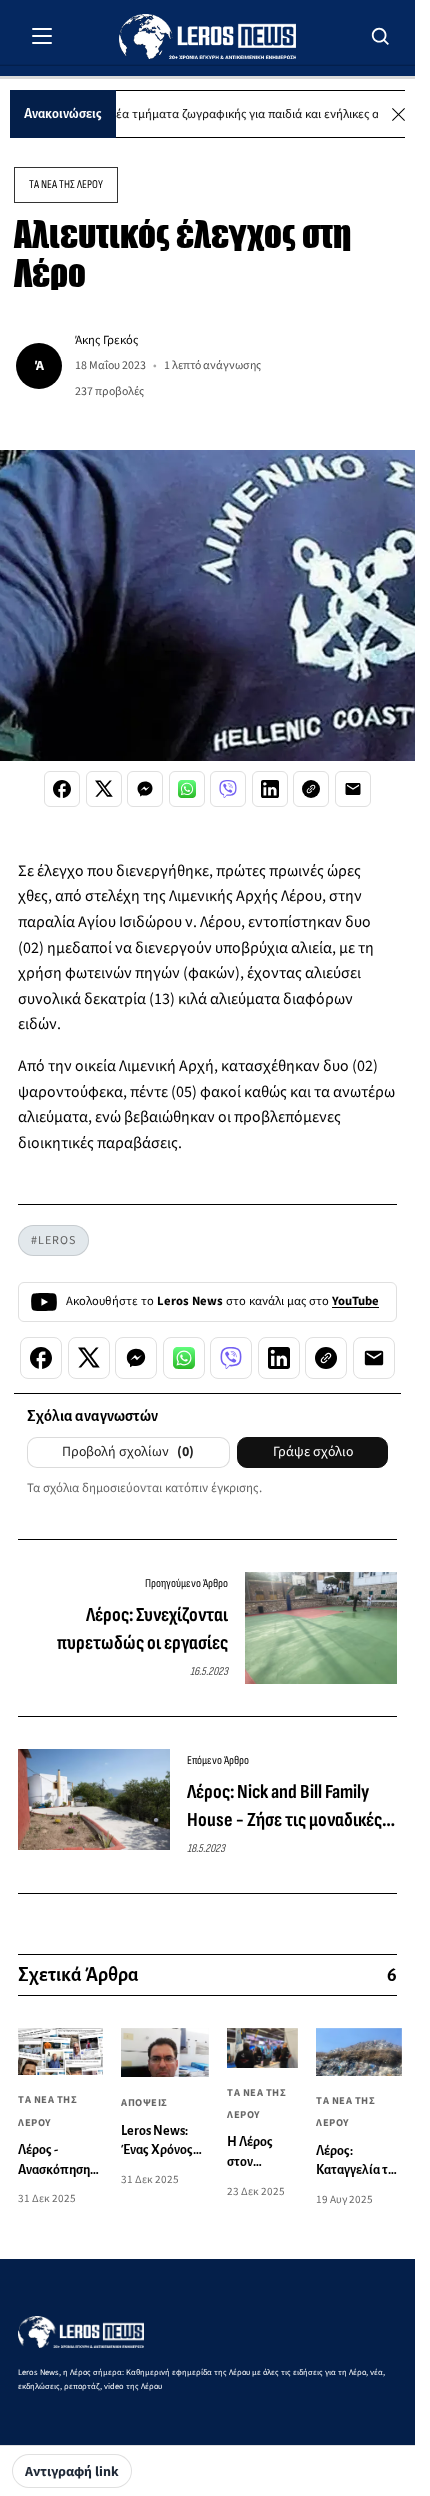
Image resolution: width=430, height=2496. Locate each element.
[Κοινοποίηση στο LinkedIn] (270, 789)
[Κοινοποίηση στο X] (104, 789)
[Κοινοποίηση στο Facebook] (62, 789)
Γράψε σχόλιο (313, 1452)
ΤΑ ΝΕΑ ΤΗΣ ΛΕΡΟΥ (66, 184)
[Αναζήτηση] (381, 36)
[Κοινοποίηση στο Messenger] (145, 789)
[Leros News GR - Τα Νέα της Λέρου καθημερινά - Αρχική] (207, 36)
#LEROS (53, 1240)
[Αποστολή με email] (353, 789)
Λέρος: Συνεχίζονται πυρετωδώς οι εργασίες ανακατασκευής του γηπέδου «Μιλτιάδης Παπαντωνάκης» (125, 1630)
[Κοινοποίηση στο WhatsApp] (187, 789)
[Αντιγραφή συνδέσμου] (311, 789)
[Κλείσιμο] (398, 114)
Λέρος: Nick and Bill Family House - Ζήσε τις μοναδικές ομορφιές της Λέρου (284, 1807)
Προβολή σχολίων (128, 1452)
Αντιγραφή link (72, 2472)
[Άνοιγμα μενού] (42, 36)
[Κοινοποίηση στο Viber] (228, 789)
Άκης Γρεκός (106, 340)
